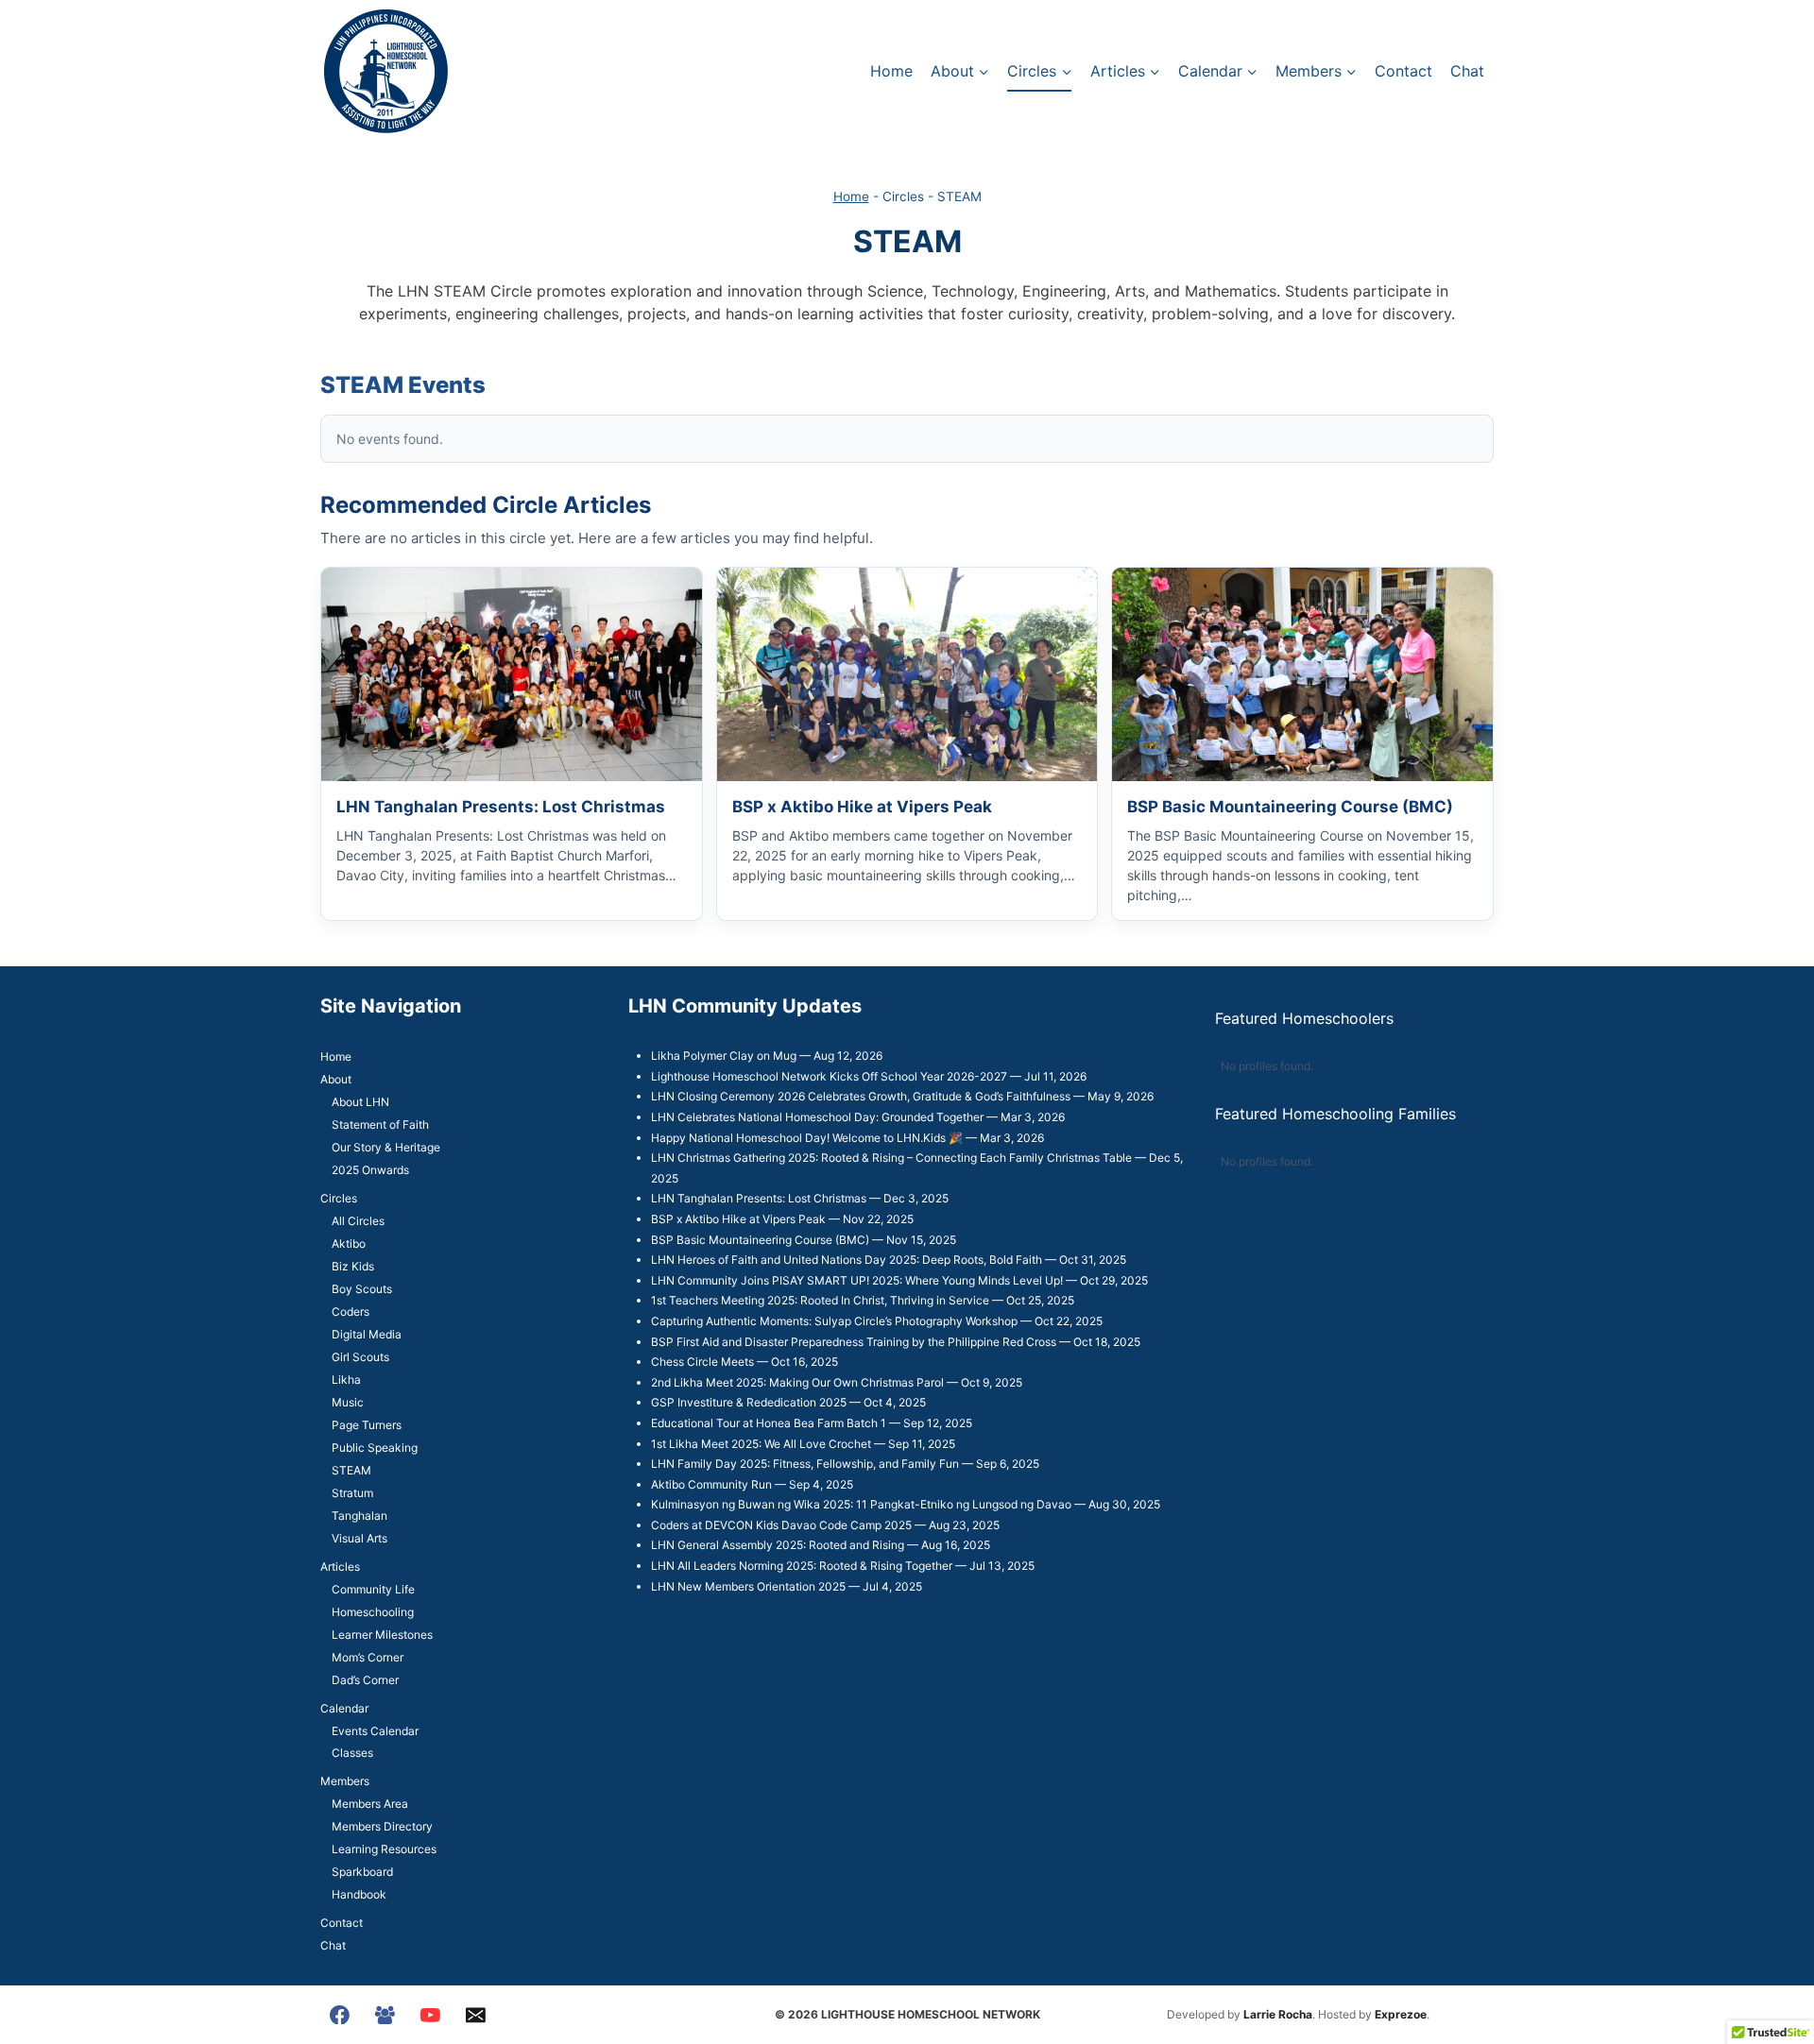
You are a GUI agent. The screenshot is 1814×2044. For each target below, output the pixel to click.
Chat (1467, 71)
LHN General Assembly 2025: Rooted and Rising (778, 1545)
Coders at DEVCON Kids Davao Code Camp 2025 (781, 1525)
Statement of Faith (380, 1124)
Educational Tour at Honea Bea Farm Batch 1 (769, 1423)
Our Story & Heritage (386, 1147)
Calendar (344, 1708)
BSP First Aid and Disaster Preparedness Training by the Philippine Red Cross (854, 1342)
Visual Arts (359, 1538)
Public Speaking (375, 1448)
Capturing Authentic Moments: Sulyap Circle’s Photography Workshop (834, 1321)
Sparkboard (362, 1872)
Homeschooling (373, 1612)
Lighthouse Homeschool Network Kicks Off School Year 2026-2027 (829, 1076)
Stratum (352, 1493)
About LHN (360, 1102)
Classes (352, 1753)
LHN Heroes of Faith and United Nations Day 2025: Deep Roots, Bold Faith (847, 1260)
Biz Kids (353, 1266)
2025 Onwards (370, 1170)
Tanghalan (359, 1516)
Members (345, 1781)
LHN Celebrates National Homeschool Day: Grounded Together (817, 1117)
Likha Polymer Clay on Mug (724, 1056)
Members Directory (382, 1826)
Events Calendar (375, 1731)
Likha (346, 1380)
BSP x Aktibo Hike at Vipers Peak (738, 1219)
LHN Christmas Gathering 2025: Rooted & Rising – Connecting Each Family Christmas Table (891, 1158)
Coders (351, 1312)
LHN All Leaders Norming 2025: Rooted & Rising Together (802, 1566)
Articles (340, 1567)
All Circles (358, 1221)
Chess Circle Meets (702, 1362)
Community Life (373, 1589)
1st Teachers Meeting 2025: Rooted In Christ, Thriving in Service (820, 1300)
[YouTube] (431, 2015)
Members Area (370, 1804)
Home (891, 71)
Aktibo (349, 1243)
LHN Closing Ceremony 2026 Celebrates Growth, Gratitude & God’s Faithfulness (861, 1096)
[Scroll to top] (1767, 1978)
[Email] (475, 2015)
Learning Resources (384, 1849)
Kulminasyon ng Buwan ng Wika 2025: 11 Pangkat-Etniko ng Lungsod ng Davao (861, 1504)
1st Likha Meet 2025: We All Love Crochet (761, 1444)
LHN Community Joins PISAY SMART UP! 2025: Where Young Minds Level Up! (857, 1280)
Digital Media (367, 1334)
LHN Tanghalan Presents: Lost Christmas (759, 1198)
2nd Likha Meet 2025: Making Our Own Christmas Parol (797, 1382)
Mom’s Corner (368, 1657)
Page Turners (367, 1425)
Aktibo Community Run (711, 1484)
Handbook (359, 1894)
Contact (1403, 71)
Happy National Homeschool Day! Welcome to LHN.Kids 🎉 (807, 1138)
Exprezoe (1401, 2014)
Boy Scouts (362, 1289)
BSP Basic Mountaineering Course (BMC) (760, 1240)
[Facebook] (340, 2015)
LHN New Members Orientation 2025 (748, 1586)
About (336, 1079)
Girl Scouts (360, 1357)
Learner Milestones (382, 1635)
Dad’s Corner (365, 1680)
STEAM (351, 1470)
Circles (339, 1198)
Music (348, 1402)
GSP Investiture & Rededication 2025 (749, 1402)
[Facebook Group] (385, 2015)
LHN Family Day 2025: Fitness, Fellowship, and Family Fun (805, 1464)
